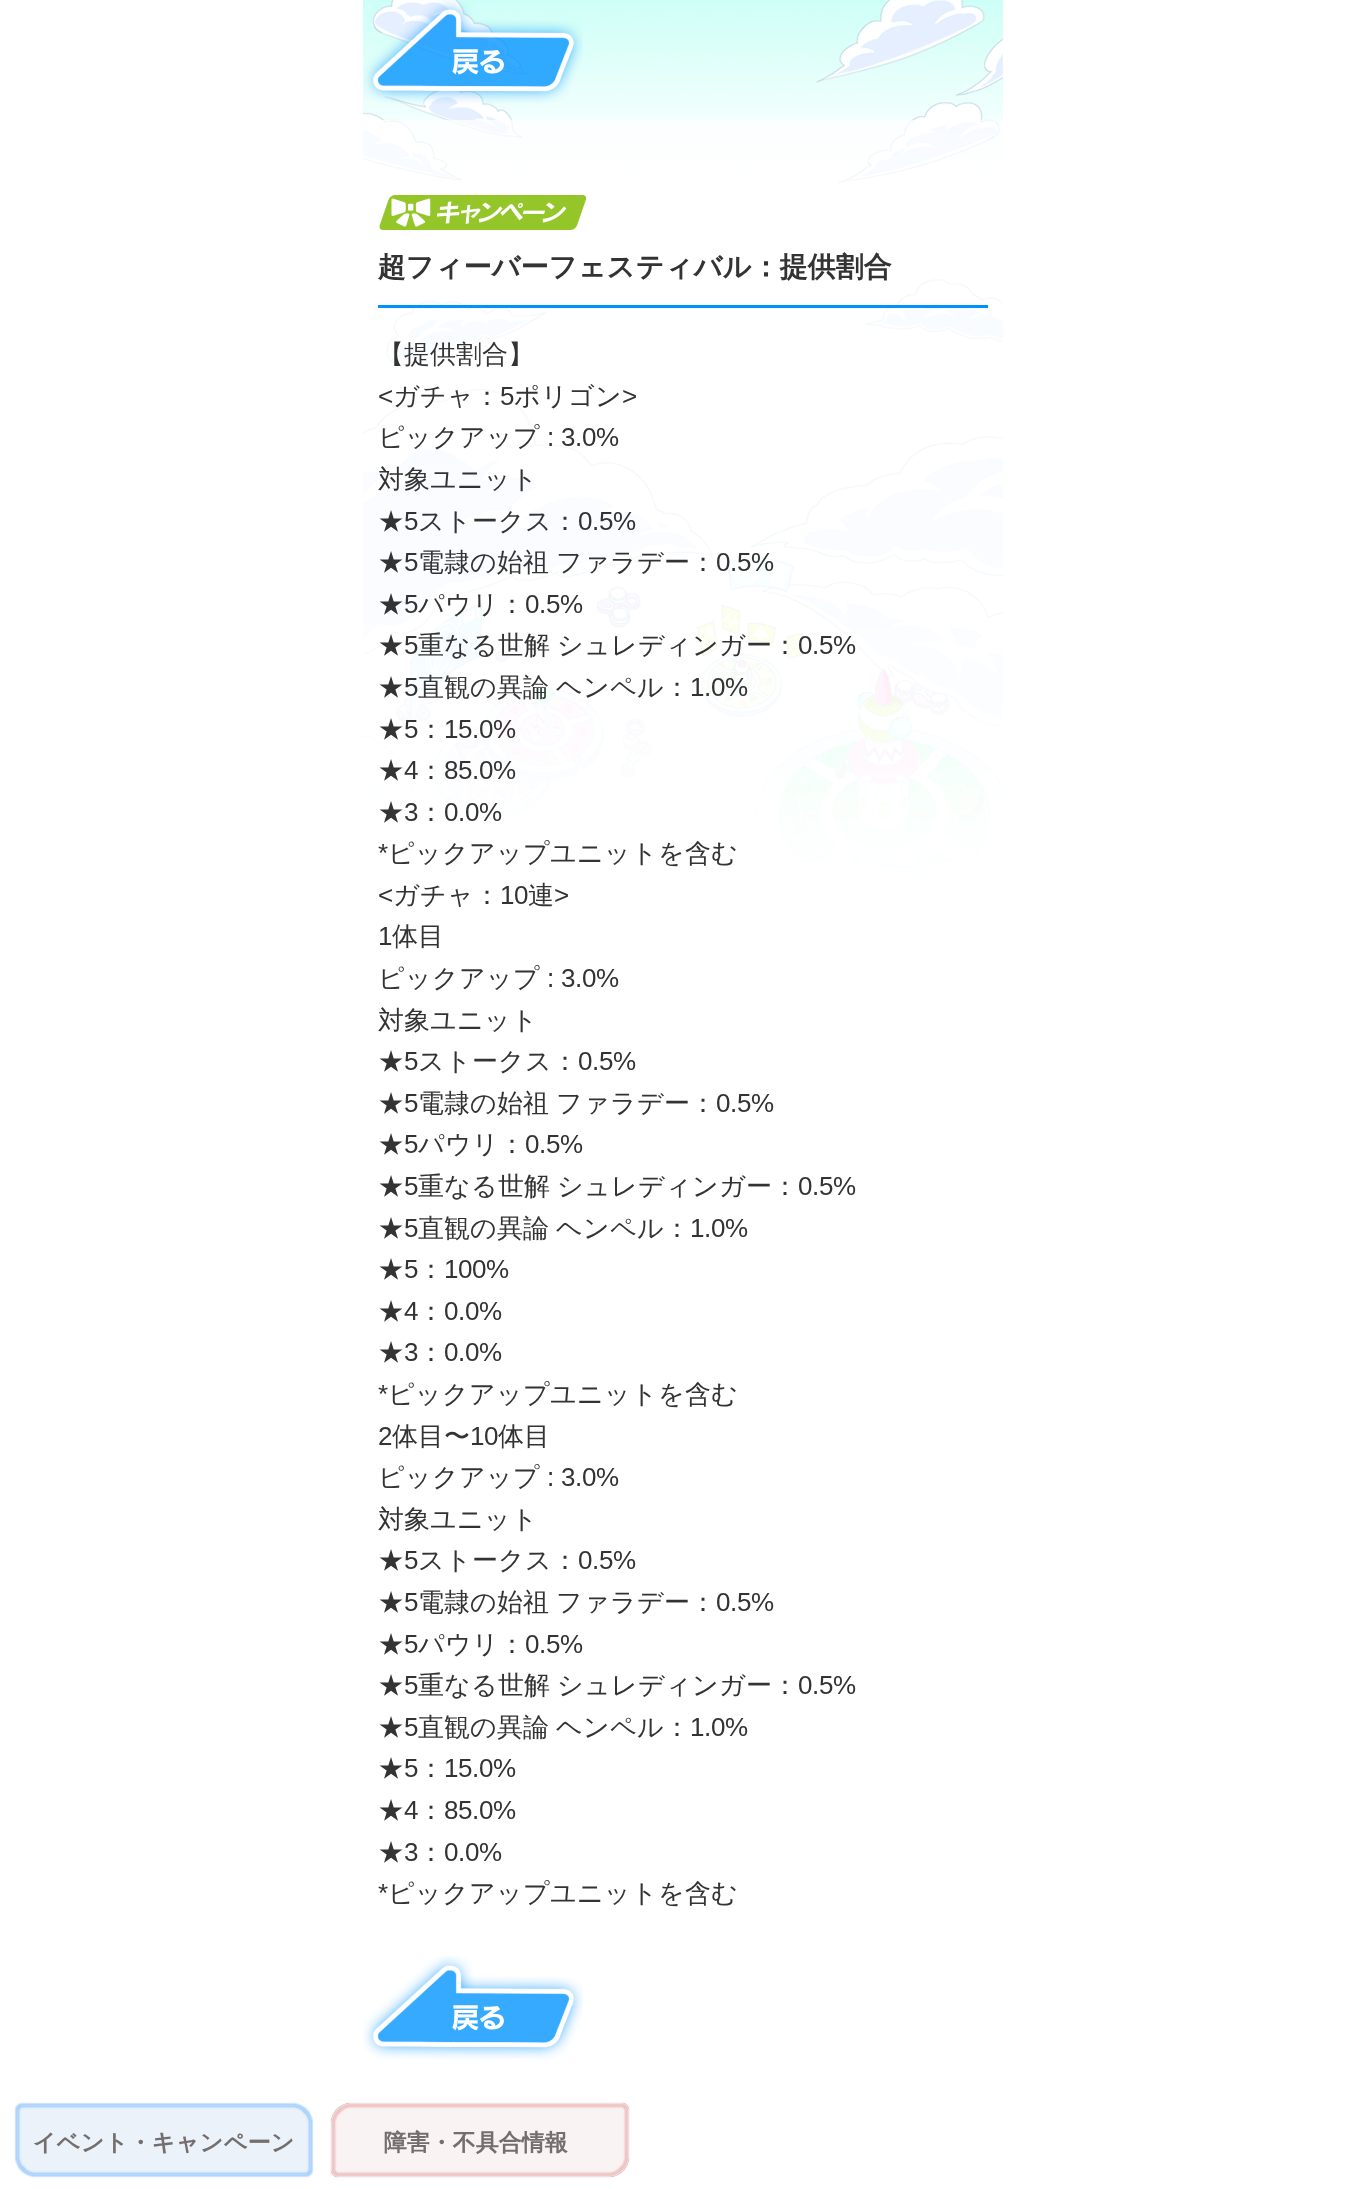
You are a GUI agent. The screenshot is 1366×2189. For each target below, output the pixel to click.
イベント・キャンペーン (164, 2142)
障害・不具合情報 (476, 2142)
